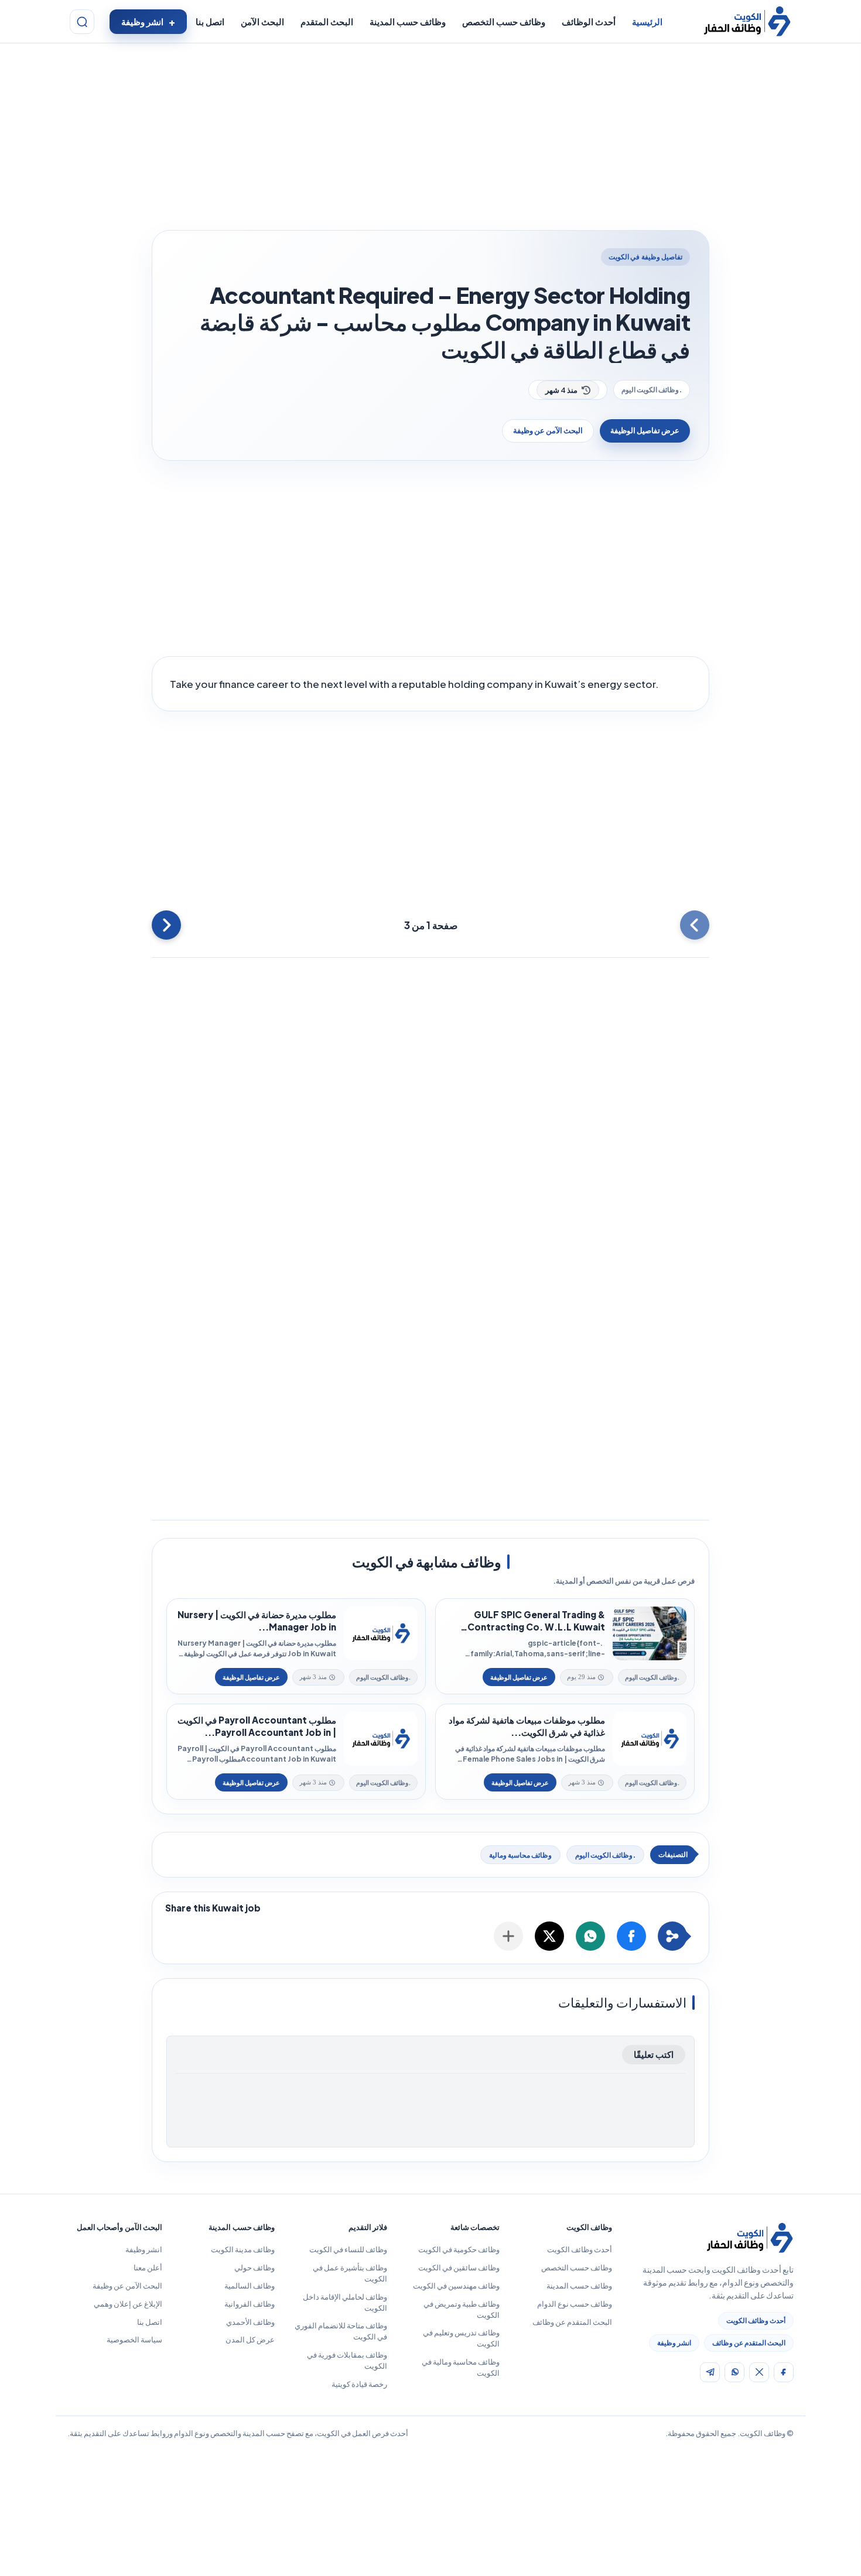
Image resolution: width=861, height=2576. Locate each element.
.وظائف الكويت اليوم (652, 390)
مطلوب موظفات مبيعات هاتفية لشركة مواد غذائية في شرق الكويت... (527, 1726)
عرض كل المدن (250, 2339)
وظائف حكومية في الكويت (459, 2249)
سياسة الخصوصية (134, 2339)
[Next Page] (166, 925)
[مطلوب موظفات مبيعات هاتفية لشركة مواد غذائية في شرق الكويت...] (650, 1739)
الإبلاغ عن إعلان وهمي (128, 2304)
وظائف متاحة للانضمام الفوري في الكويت (341, 2331)
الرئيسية (647, 22)
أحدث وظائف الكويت (756, 2320)
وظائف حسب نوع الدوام (575, 2304)
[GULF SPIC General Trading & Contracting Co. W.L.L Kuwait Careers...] (650, 1633)
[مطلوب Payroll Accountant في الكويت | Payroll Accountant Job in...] (381, 1739)
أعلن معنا (148, 2267)
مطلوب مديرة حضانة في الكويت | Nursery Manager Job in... (257, 1621)
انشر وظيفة (142, 22)
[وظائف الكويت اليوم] (747, 22)
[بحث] (82, 22)
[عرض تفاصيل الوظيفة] (519, 1677)
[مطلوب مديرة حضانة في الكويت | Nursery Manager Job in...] (381, 1633)
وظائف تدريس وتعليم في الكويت (461, 2338)
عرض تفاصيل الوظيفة (645, 430)
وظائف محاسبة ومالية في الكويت (461, 2367)
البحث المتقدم (327, 22)
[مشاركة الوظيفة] (508, 1936)
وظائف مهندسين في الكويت (456, 2286)
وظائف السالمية (250, 2286)
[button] (631, 1936)
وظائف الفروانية (250, 2304)
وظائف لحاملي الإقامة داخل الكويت (345, 2302)
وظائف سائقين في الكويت (459, 2267)
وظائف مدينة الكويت (243, 2249)
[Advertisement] (430, 139)
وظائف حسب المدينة (408, 22)
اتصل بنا (210, 22)
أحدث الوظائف (589, 22)
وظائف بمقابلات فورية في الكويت (347, 2360)
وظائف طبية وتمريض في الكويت (462, 2309)
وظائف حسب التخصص (504, 22)
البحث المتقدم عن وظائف (749, 2343)
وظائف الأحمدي (250, 2322)
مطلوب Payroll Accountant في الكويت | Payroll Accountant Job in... (257, 1726)
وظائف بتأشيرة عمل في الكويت (350, 2273)
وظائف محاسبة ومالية (520, 1855)
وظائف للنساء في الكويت (348, 2249)
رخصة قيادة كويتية (359, 2384)
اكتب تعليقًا (654, 2054)
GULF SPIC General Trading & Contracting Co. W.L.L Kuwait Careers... (536, 1621)
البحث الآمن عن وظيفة (548, 430)
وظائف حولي (254, 2267)
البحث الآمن (262, 22)
